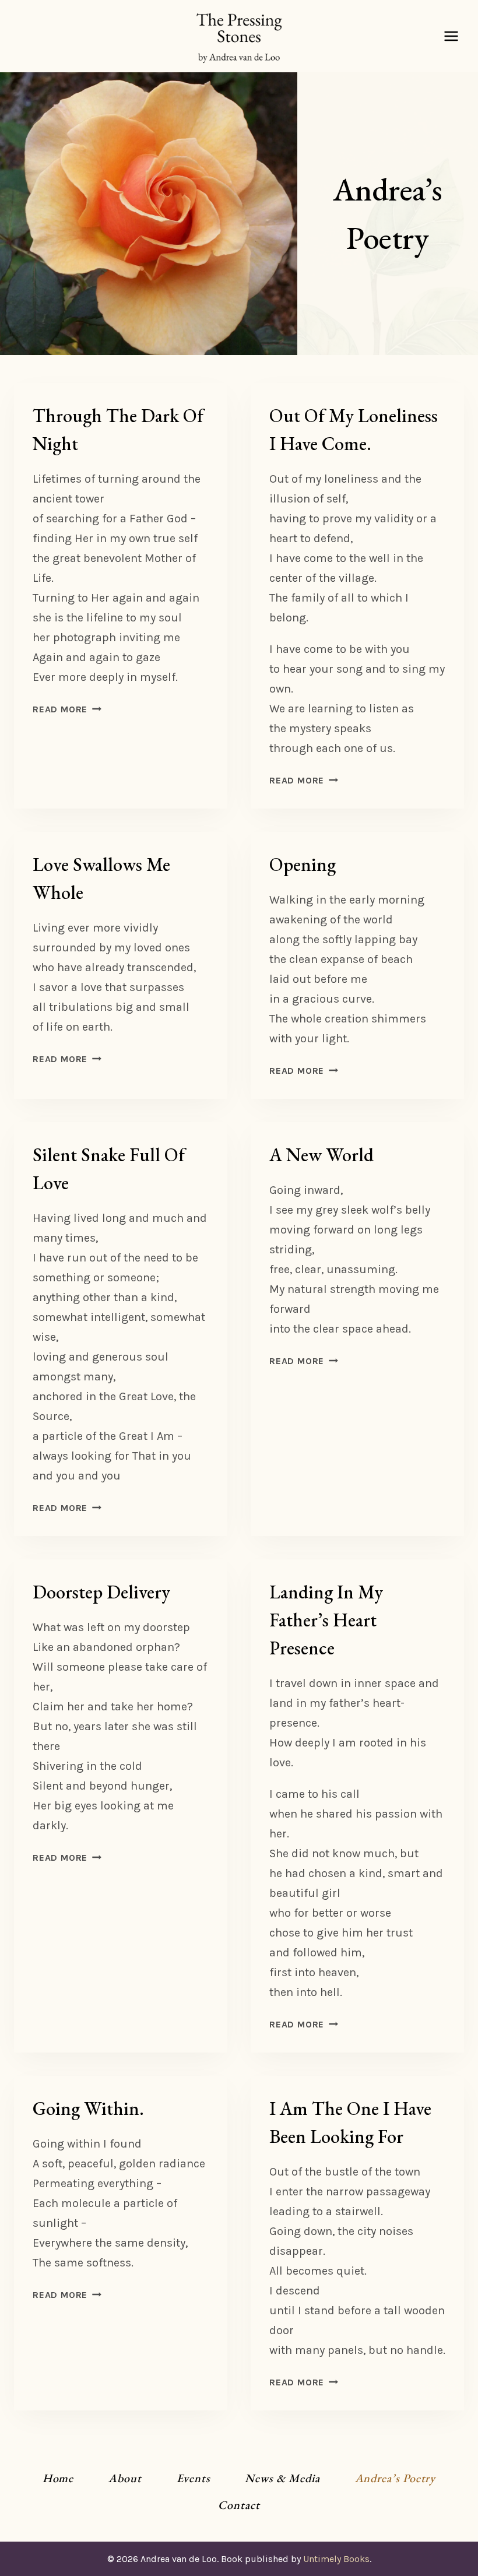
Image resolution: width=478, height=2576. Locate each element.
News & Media (282, 2478)
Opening (303, 864)
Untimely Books (336, 2559)
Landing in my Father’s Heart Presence (326, 1620)
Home (58, 2478)
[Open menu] (451, 36)
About (125, 2478)
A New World (321, 1155)
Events (194, 2478)
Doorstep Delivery (101, 1592)
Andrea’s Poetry (396, 2478)
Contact (239, 2505)
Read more (67, 709)
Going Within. (88, 2108)
